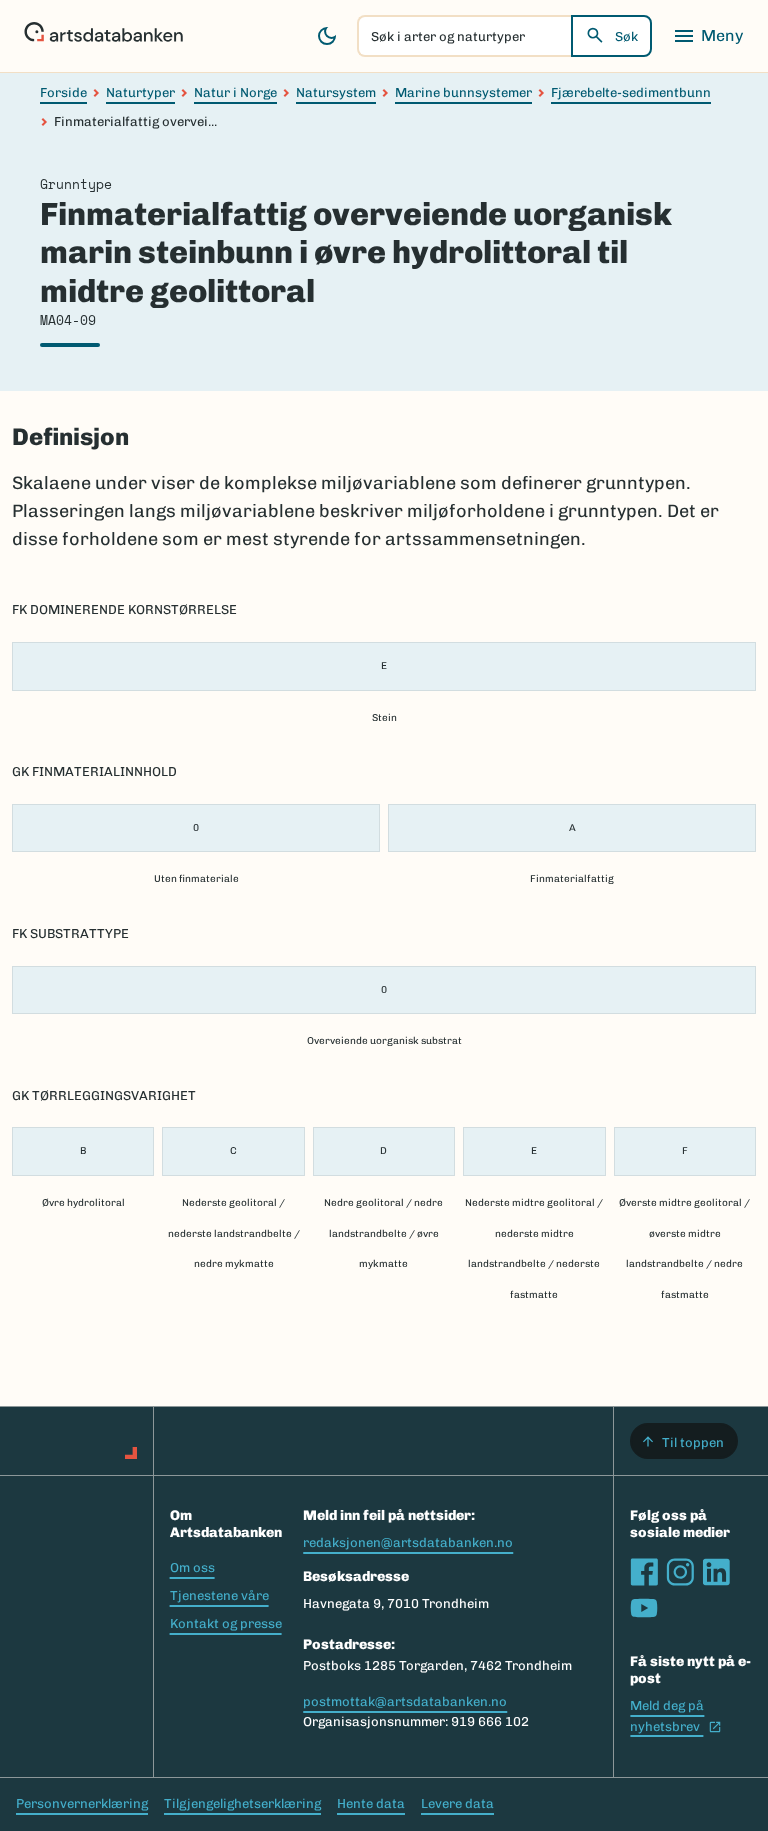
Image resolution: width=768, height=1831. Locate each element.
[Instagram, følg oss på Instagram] (680, 1572)
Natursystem (336, 92)
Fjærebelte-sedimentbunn (631, 92)
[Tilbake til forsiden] (103, 36)
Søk (626, 36)
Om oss (192, 1567)
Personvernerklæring (82, 1803)
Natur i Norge (235, 92)
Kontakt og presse (226, 1623)
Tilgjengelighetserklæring (242, 1803)
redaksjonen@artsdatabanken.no (408, 1542)
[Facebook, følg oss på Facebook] (644, 1572)
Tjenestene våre (219, 1595)
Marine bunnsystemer (463, 92)
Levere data (457, 1803)
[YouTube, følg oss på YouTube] (644, 1608)
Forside (63, 92)
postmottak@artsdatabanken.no (405, 1701)
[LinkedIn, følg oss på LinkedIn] (716, 1572)
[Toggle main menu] (708, 36)
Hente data (371, 1803)
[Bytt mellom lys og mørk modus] (327, 36)
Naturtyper (140, 92)
